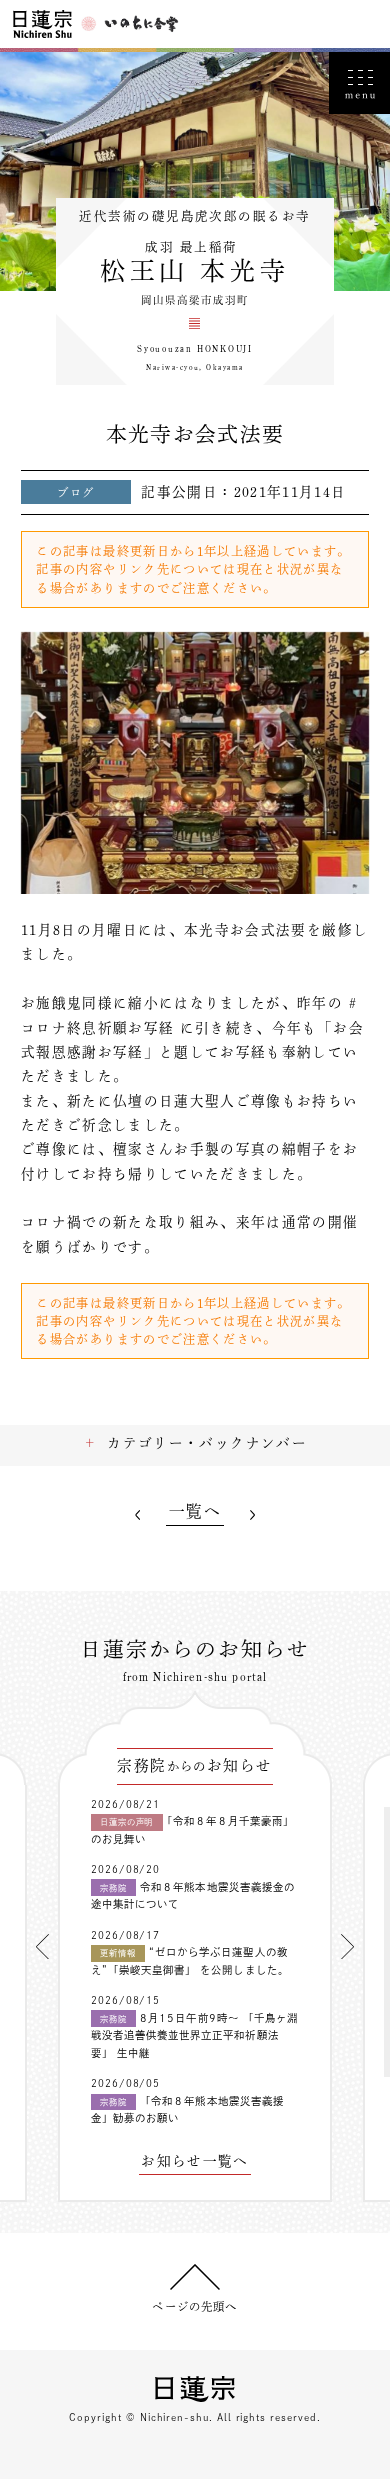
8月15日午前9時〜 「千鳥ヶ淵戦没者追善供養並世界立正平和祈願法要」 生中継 (194, 2035)
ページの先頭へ (194, 2306)
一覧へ (195, 1511)
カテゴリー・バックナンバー (207, 1443)
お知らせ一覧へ (194, 2161)
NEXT (252, 1515)
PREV (138, 1515)
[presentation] (42, 1946)
